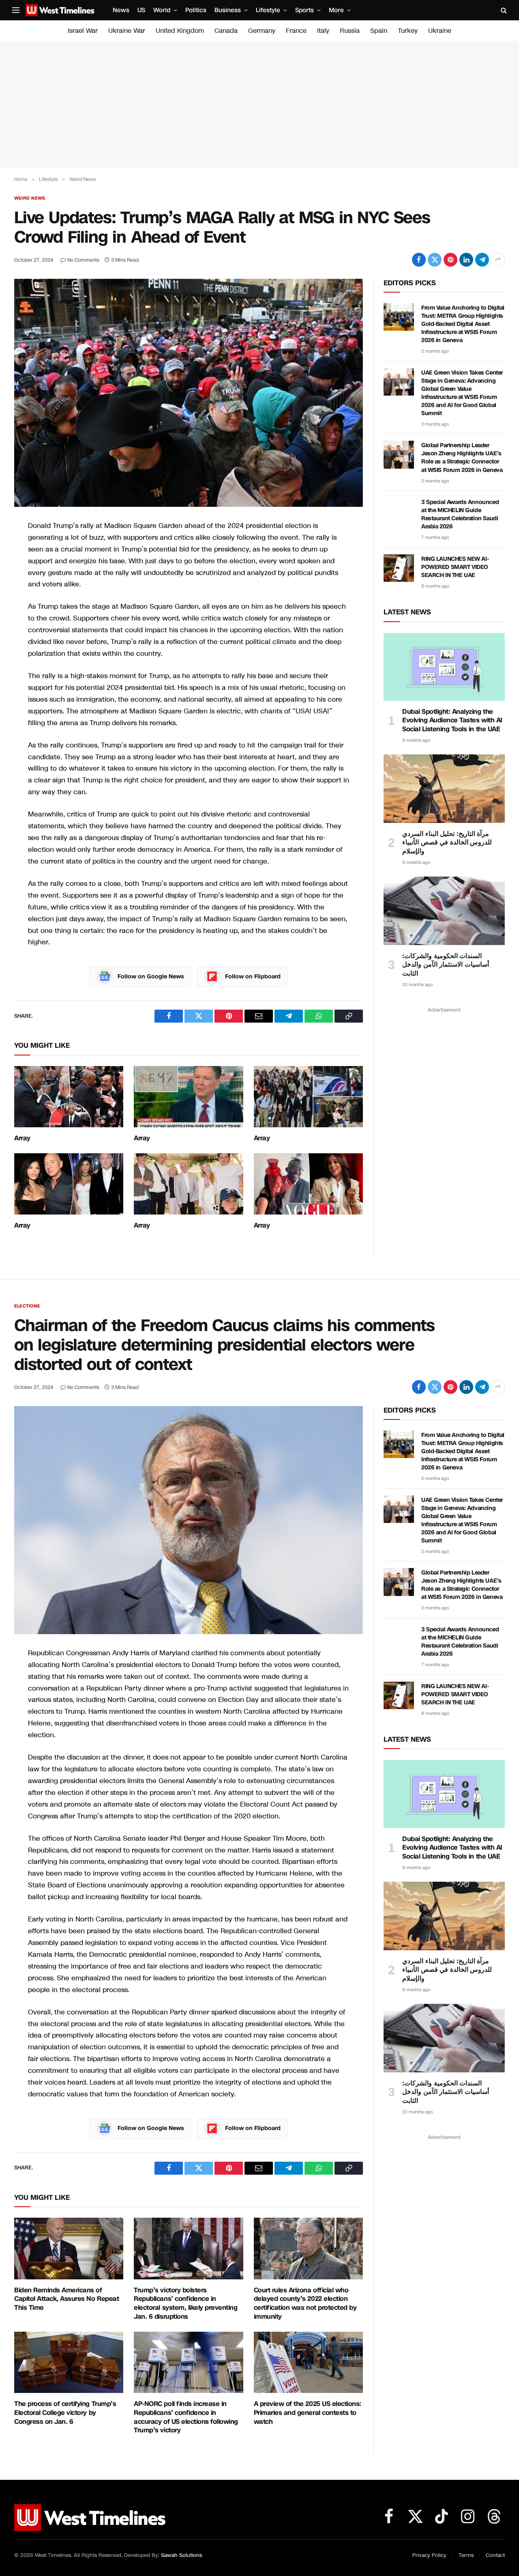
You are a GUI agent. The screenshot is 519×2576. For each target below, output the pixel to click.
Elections (27, 1306)
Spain (379, 31)
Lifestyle (268, 10)
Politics (196, 10)
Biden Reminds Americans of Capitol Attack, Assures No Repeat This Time (66, 2299)
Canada (226, 31)
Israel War (83, 31)
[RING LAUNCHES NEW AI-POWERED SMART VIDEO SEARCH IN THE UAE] (399, 568)
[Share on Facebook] (419, 260)
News (121, 10)
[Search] (503, 10)
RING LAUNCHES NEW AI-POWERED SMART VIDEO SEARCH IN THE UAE (455, 567)
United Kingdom (180, 31)
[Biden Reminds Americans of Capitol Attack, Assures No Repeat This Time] (69, 2248)
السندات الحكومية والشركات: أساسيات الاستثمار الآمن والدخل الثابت (446, 965)
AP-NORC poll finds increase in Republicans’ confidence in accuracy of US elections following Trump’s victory (186, 2417)
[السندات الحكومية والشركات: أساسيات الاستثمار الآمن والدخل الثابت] (444, 911)
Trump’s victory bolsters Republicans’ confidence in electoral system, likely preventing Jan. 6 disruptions (186, 2304)
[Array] (69, 1097)
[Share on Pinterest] (450, 260)
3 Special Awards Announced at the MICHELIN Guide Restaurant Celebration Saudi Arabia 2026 (460, 514)
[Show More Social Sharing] (498, 260)
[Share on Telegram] (482, 260)
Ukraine (440, 31)
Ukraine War (127, 31)
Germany (262, 31)
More (336, 10)
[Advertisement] (259, 105)
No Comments (83, 260)
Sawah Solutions (181, 2555)
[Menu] (16, 10)
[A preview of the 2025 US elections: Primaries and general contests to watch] (308, 2363)
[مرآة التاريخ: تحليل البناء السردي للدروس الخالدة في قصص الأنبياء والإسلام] (444, 788)
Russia (350, 31)
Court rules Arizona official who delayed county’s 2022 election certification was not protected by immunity (305, 2304)
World (162, 10)
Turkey (408, 31)
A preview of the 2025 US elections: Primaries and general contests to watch (308, 2413)
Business (228, 10)
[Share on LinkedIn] (466, 260)
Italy (323, 31)
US (141, 10)
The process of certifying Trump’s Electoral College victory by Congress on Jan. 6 (65, 2413)
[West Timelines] (60, 10)
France (296, 31)
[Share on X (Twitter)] (435, 260)
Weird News (30, 198)
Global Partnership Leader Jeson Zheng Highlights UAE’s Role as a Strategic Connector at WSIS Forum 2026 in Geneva (462, 458)
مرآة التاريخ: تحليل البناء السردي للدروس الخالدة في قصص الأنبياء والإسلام (447, 843)
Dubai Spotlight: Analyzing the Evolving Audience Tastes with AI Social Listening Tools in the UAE (452, 720)
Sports (305, 10)
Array (22, 1138)
